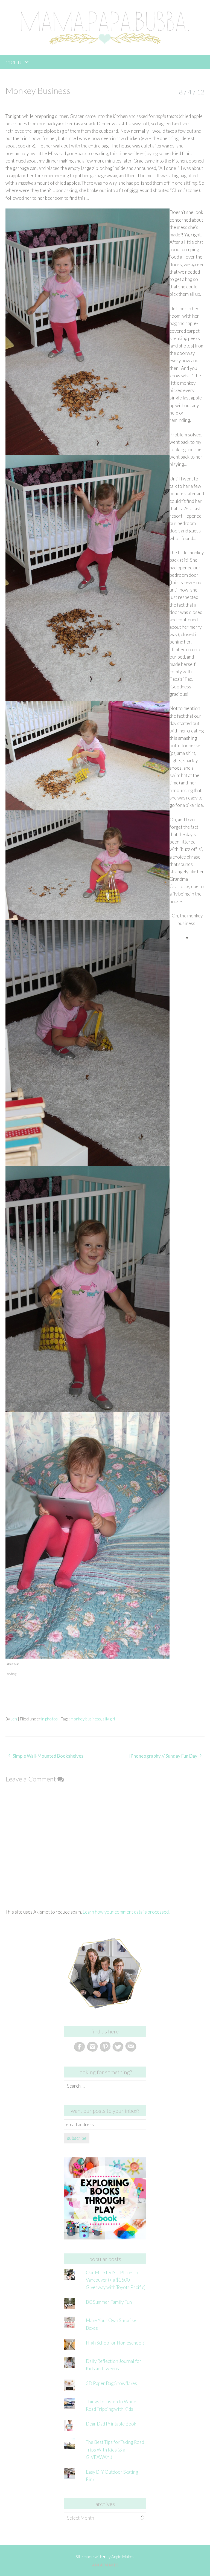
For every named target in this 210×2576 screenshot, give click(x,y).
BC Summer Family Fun (109, 2302)
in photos (49, 1719)
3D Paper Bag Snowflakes (111, 2383)
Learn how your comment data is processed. (126, 1912)
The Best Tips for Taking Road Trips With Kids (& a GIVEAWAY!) (115, 2449)
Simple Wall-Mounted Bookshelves (48, 1756)
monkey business (86, 1719)
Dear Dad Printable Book (111, 2424)
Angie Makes (123, 2557)
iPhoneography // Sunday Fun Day (163, 1756)
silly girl (109, 1719)
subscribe (77, 2138)
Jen (14, 1719)
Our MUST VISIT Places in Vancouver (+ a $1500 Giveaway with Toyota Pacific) (116, 2280)
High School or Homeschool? (115, 2343)
